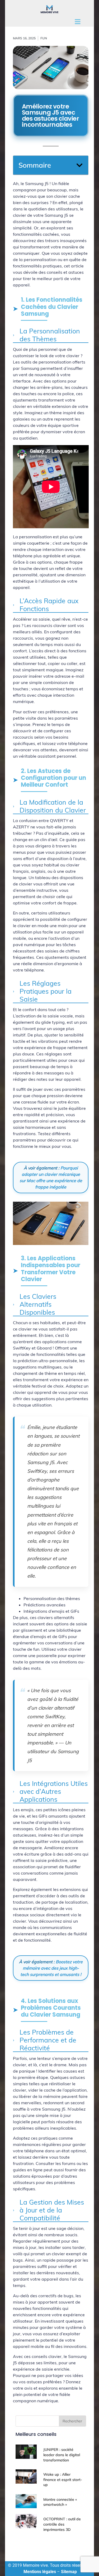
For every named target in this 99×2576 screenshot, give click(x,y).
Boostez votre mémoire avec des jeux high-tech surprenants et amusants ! (51, 1968)
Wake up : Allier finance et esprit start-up (63, 2480)
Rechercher (72, 2421)
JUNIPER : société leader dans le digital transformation (62, 2455)
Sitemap (69, 2572)
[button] (79, 165)
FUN (44, 38)
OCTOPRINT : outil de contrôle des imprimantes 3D (62, 2524)
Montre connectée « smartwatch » (60, 2502)
